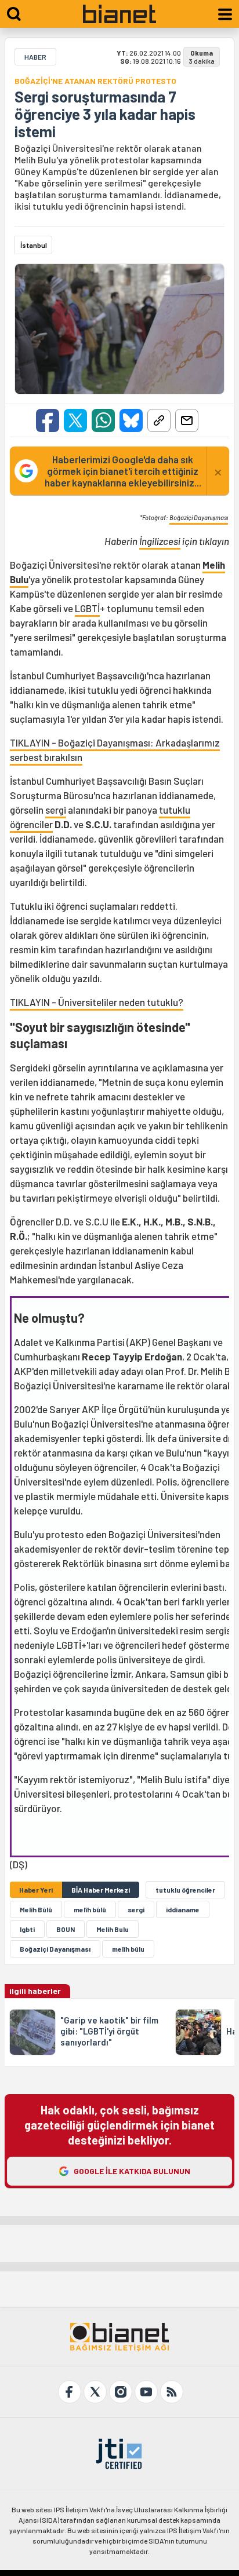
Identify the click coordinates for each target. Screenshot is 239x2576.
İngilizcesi (160, 541)
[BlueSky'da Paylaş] (131, 420)
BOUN (66, 1929)
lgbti (27, 1929)
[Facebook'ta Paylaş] (48, 420)
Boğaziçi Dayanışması (199, 517)
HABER (35, 57)
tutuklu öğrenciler (185, 1890)
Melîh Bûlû (36, 1909)
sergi (56, 810)
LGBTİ (87, 608)
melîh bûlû (90, 1909)
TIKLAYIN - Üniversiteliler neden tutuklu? (97, 1002)
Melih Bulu (113, 1929)
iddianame (183, 1909)
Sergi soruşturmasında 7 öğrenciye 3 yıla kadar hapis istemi (105, 114)
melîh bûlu (128, 1949)
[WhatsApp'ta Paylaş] (103, 420)
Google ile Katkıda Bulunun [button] (132, 2171)
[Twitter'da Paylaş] (75, 420)
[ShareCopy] (159, 420)
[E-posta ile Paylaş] (187, 420)
